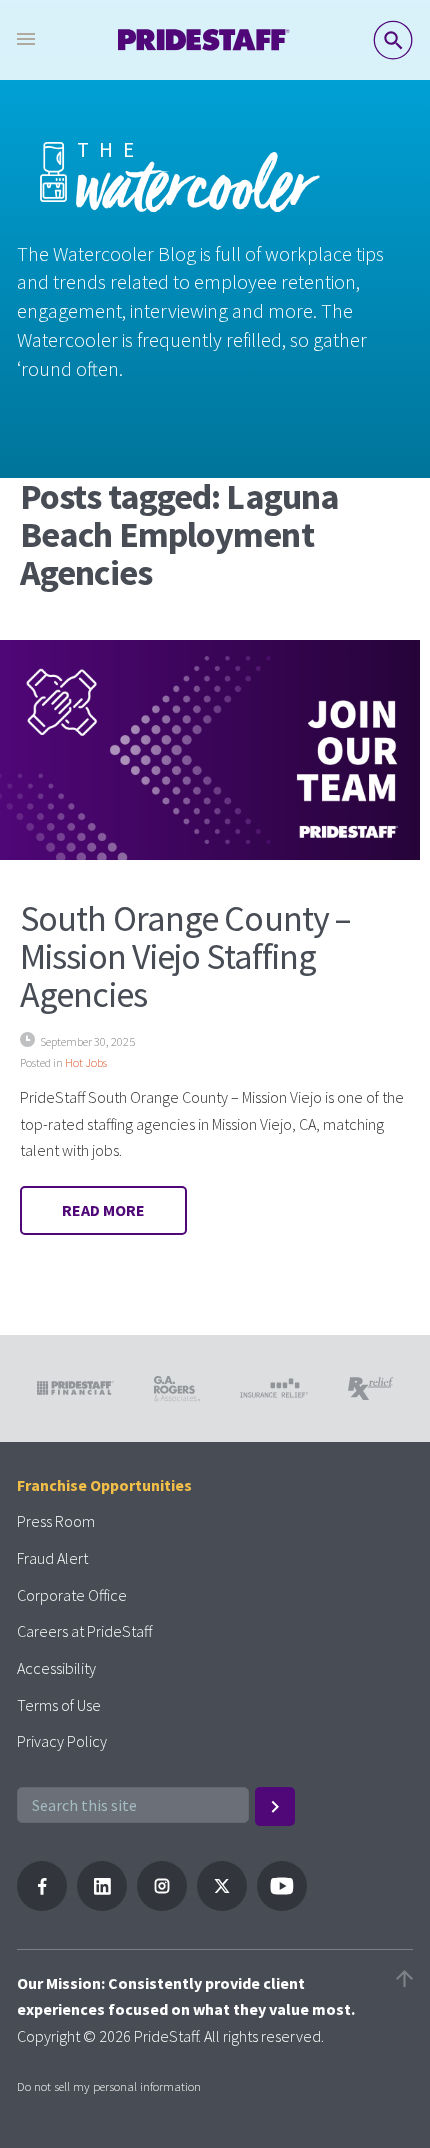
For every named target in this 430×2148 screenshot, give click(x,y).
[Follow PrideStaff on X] (222, 1905)
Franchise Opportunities (104, 1485)
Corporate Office (72, 1595)
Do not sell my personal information (109, 2086)
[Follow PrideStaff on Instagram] (162, 1905)
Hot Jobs (86, 1062)
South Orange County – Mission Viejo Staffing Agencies (185, 956)
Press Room (56, 1521)
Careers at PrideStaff (84, 1631)
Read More (103, 1210)
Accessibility (56, 1668)
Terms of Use (59, 1705)
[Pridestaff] (204, 40)
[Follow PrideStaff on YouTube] (282, 1905)
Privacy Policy (62, 1741)
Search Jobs (393, 40)
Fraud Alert (52, 1558)
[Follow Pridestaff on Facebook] (42, 1905)
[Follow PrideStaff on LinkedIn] (102, 1905)
